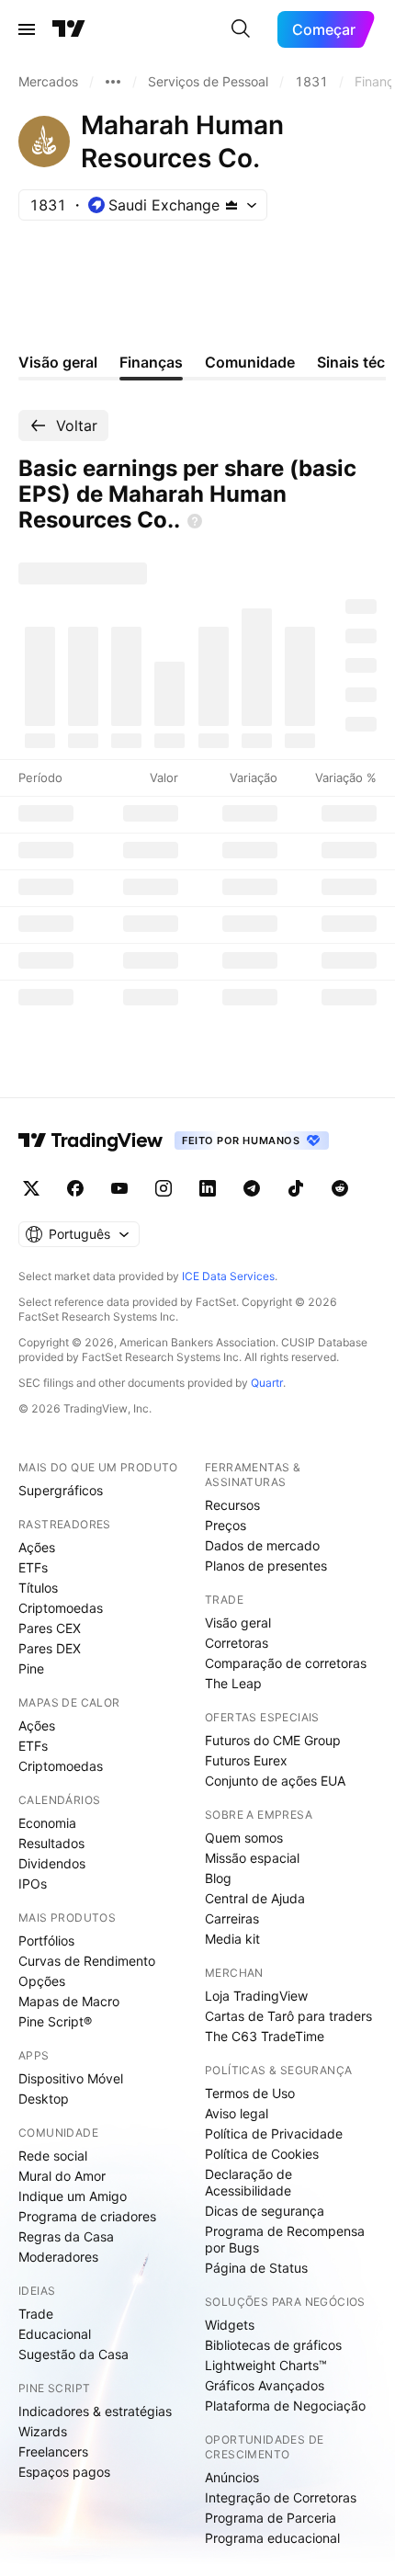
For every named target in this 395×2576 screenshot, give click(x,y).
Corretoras (237, 1643)
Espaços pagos (64, 2472)
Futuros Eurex (246, 1760)
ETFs (33, 1567)
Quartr (267, 1383)
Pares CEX (50, 1628)
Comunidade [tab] (250, 362)
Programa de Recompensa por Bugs (285, 2239)
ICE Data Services (228, 1276)
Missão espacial (252, 1858)
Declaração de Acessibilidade (248, 2182)
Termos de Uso (250, 2093)
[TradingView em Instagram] (164, 1188)
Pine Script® (55, 2021)
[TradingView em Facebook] (75, 1188)
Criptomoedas (61, 1608)
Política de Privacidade (274, 2133)
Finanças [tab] (151, 362)
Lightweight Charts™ (266, 2365)
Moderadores (58, 2257)
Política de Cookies (262, 2154)
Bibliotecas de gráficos (273, 2345)
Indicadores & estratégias (95, 2411)
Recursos (232, 1505)
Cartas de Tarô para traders (288, 2016)
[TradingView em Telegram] (252, 1188)
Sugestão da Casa (73, 2354)
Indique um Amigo (73, 2196)
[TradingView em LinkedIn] (208, 1188)
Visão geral (238, 1623)
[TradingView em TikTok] (296, 1188)
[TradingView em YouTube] (119, 1188)
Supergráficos (61, 1490)
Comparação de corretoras (286, 1663)
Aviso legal (237, 2113)
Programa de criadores (87, 2216)
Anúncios (232, 2477)
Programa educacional (272, 2538)
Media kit (232, 1939)
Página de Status (256, 2268)
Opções (42, 1981)
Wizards (43, 2431)
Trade (36, 2314)
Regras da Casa (66, 2236)
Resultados (51, 1843)
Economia (47, 1823)
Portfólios (46, 1941)
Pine (31, 1668)
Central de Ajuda (255, 1898)
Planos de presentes (266, 1566)
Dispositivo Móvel (71, 2078)
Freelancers (53, 2451)
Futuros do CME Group (273, 1740)
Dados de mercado (262, 1545)
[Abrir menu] (27, 29)
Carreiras (232, 1918)
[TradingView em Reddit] (340, 1188)
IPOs (33, 1884)
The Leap (233, 1683)
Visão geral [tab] (58, 362)
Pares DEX (50, 1648)
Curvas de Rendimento (87, 1961)
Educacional (55, 2334)
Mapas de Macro (69, 2001)
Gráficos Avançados (265, 2385)
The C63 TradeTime (265, 2036)
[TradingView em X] (31, 1188)
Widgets (230, 2325)
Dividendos (52, 1863)
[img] (231, 205)
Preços (226, 1525)
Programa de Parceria (271, 2518)
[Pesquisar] (241, 29)
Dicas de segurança (265, 2211)
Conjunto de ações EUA (275, 1781)
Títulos (38, 1588)
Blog (218, 1878)
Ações (37, 1547)
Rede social (53, 2156)
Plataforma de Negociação (285, 2406)
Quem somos (244, 1838)
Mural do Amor (62, 2176)
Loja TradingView (256, 1996)
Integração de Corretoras (281, 2497)
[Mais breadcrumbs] (113, 82)
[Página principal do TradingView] (69, 29)
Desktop (44, 2099)
